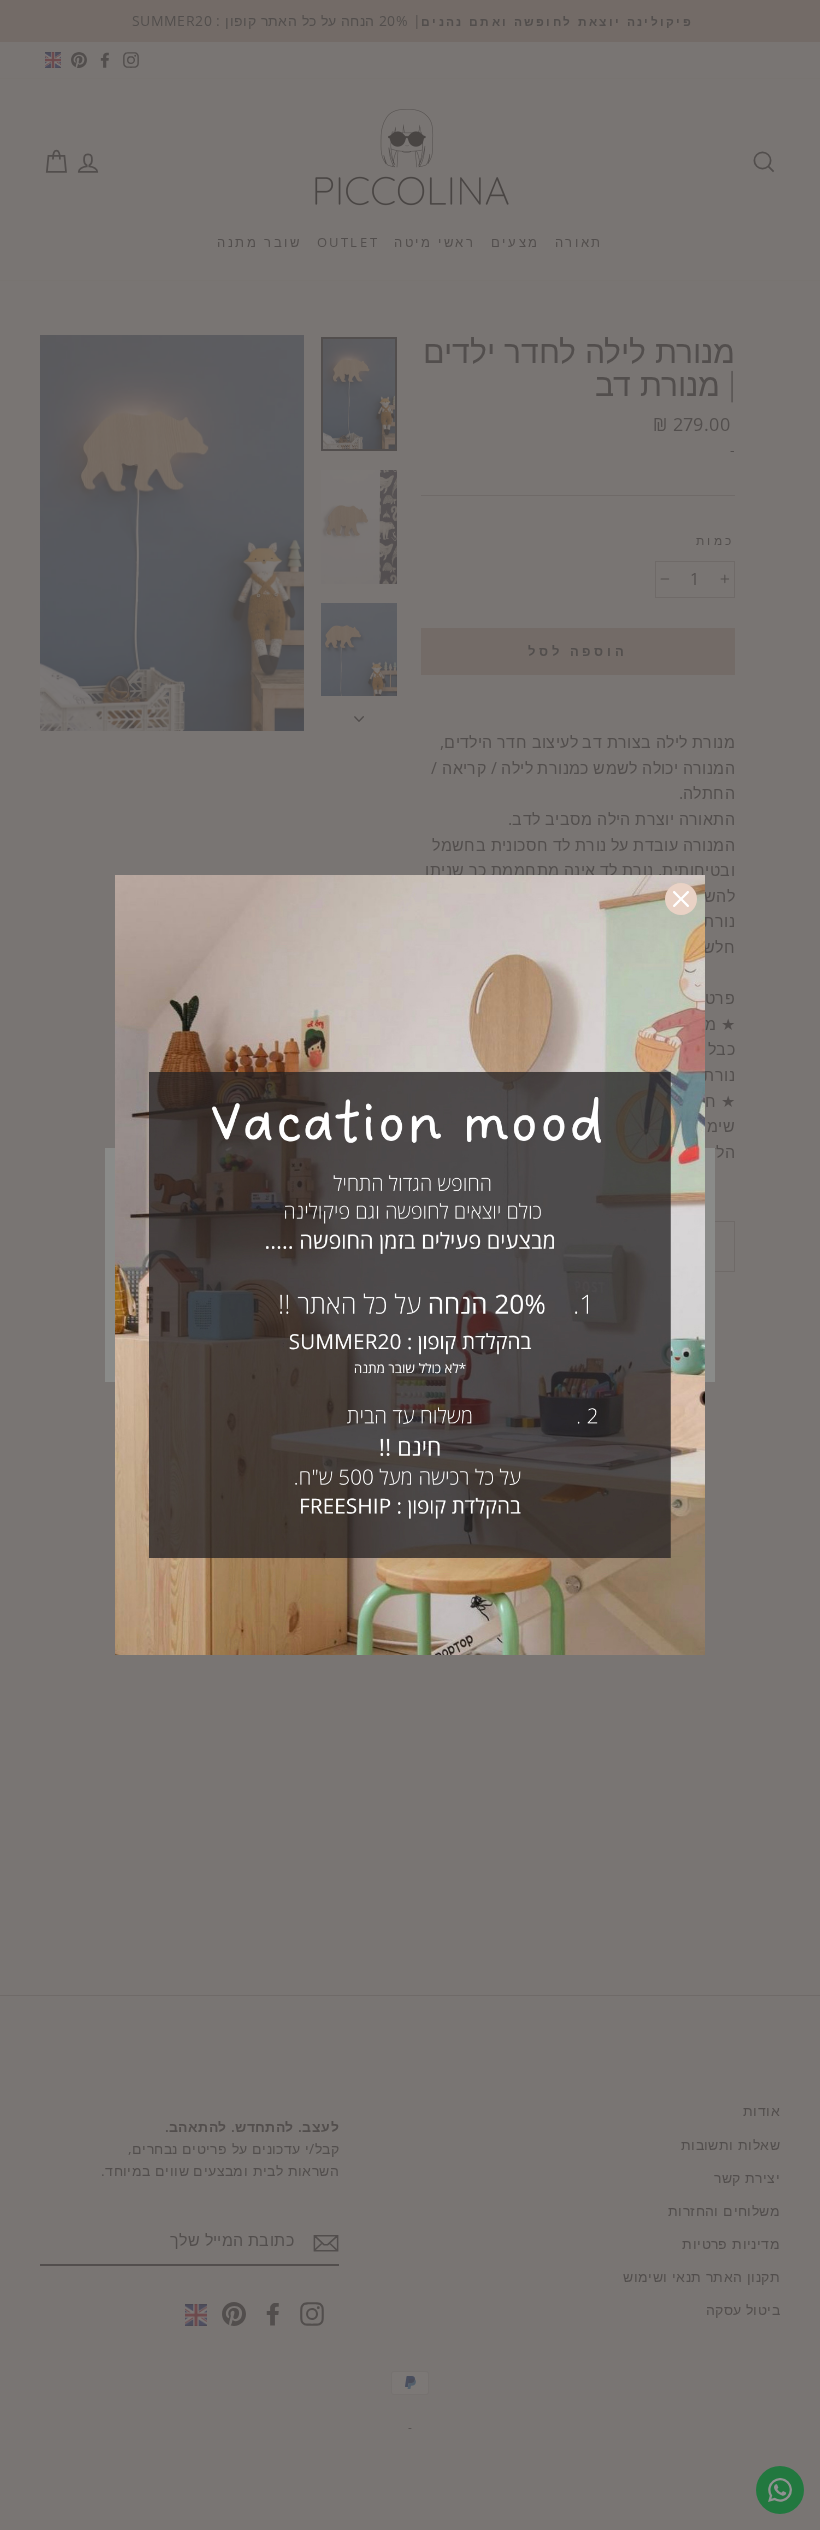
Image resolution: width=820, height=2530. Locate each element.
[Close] (681, 899)
